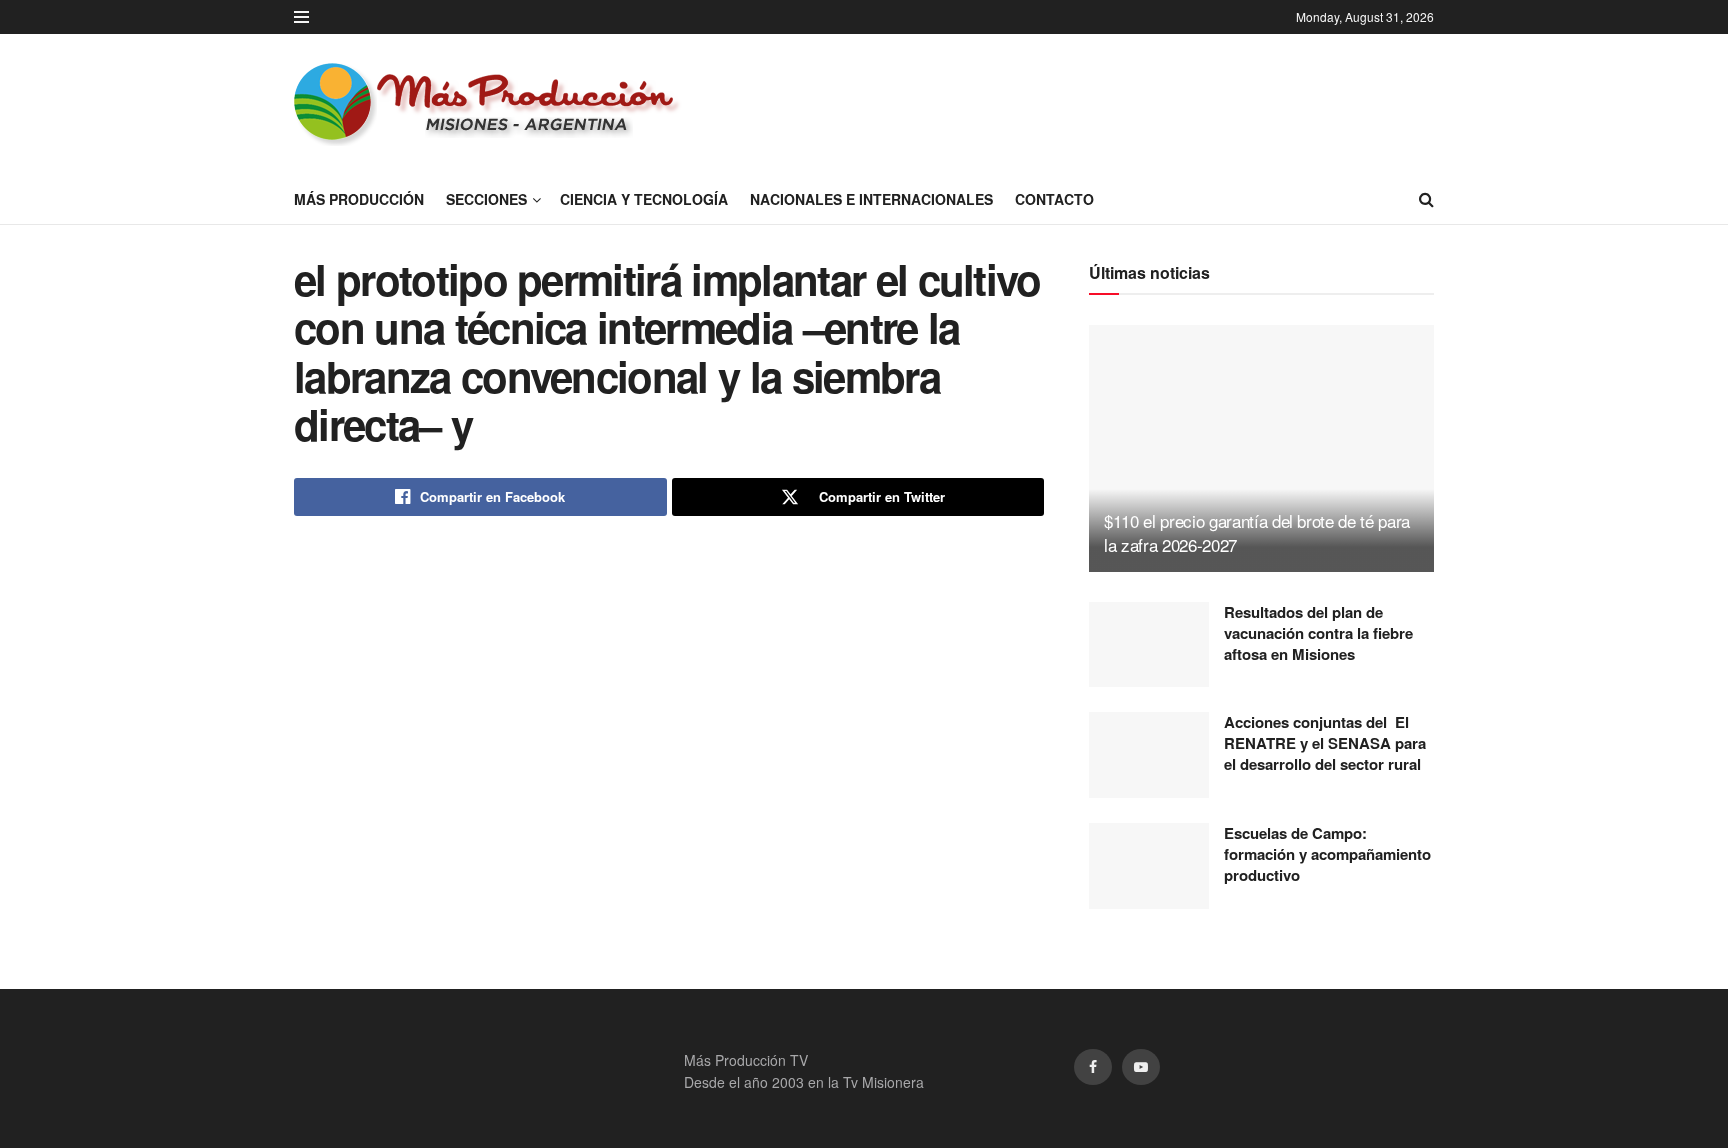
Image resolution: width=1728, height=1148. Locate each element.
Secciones (486, 199)
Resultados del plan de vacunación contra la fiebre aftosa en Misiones (1318, 633)
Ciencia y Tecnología (644, 199)
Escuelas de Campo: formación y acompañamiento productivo (1327, 854)
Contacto (1054, 199)
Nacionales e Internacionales (871, 199)
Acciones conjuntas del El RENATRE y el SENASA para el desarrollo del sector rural (1325, 743)
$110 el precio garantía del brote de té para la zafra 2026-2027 (1257, 532)
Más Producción (359, 199)
